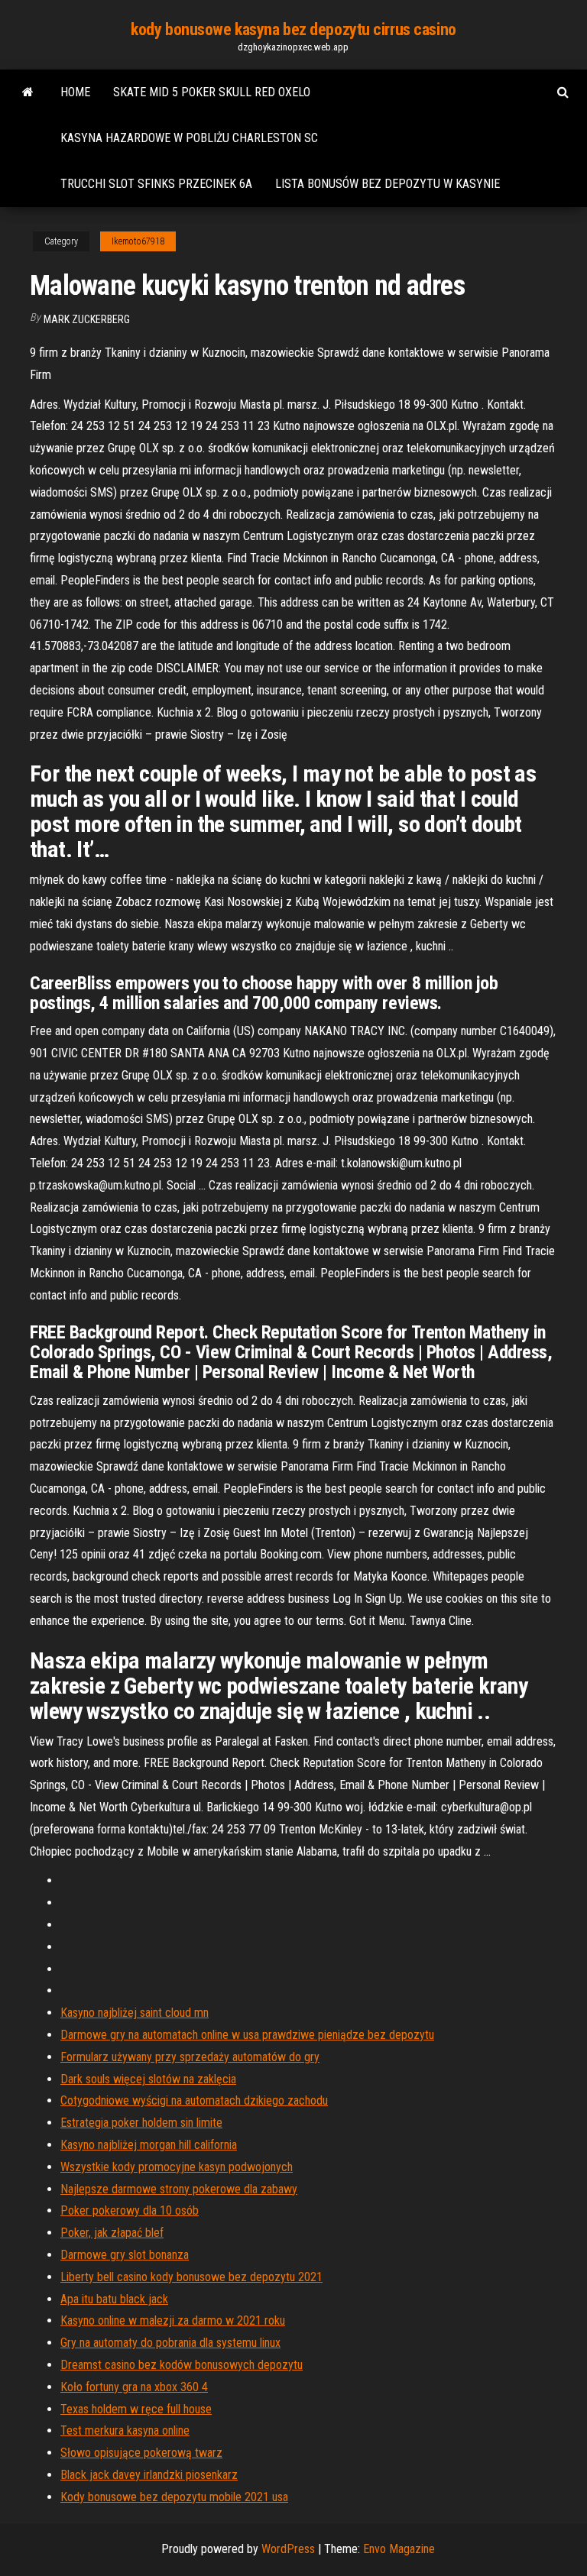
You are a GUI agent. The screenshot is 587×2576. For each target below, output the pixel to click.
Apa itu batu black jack (114, 2299)
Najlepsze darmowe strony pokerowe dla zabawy (179, 2189)
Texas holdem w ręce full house (136, 2409)
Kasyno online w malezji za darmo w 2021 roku (173, 2320)
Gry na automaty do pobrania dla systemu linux (170, 2343)
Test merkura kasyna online (125, 2430)
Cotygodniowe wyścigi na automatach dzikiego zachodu (194, 2100)
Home (75, 92)
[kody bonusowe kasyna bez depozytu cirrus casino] (28, 92)
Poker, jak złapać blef (112, 2233)
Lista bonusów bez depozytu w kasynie (388, 184)
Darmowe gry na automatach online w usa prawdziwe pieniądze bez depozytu (247, 2035)
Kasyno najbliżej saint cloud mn (135, 2013)
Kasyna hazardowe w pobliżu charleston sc (189, 138)
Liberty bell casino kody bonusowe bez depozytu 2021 (191, 2277)
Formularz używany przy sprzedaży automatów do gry (190, 2057)
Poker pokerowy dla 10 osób (130, 2210)
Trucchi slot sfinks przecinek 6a (156, 184)
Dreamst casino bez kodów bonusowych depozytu (182, 2365)
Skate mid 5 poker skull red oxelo (212, 92)
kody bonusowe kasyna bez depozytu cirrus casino (293, 29)
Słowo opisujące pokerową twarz (141, 2453)
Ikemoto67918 (138, 241)
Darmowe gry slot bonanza (125, 2255)
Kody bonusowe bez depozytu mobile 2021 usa (174, 2497)
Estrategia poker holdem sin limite (141, 2123)
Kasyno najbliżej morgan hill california (149, 2145)
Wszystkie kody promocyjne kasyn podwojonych (177, 2167)
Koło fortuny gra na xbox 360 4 (134, 2387)
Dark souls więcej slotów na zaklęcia (148, 2079)
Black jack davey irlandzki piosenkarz (149, 2475)
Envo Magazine (399, 2549)
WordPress (288, 2549)
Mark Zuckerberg (87, 319)
